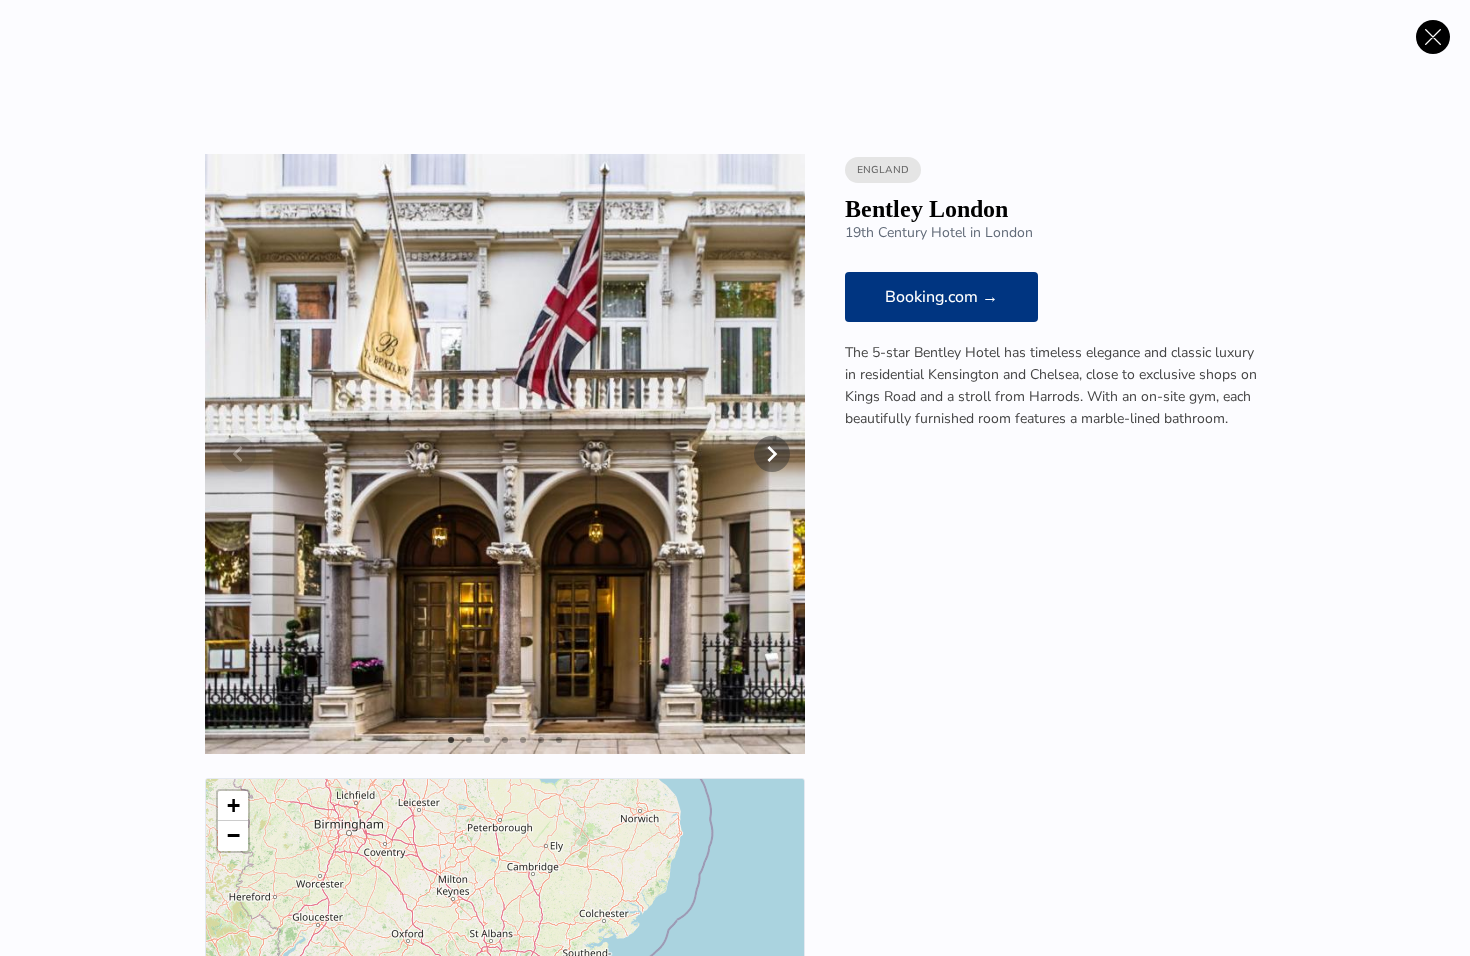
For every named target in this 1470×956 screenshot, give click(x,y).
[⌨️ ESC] (1433, 37)
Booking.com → (941, 297)
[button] (233, 806)
